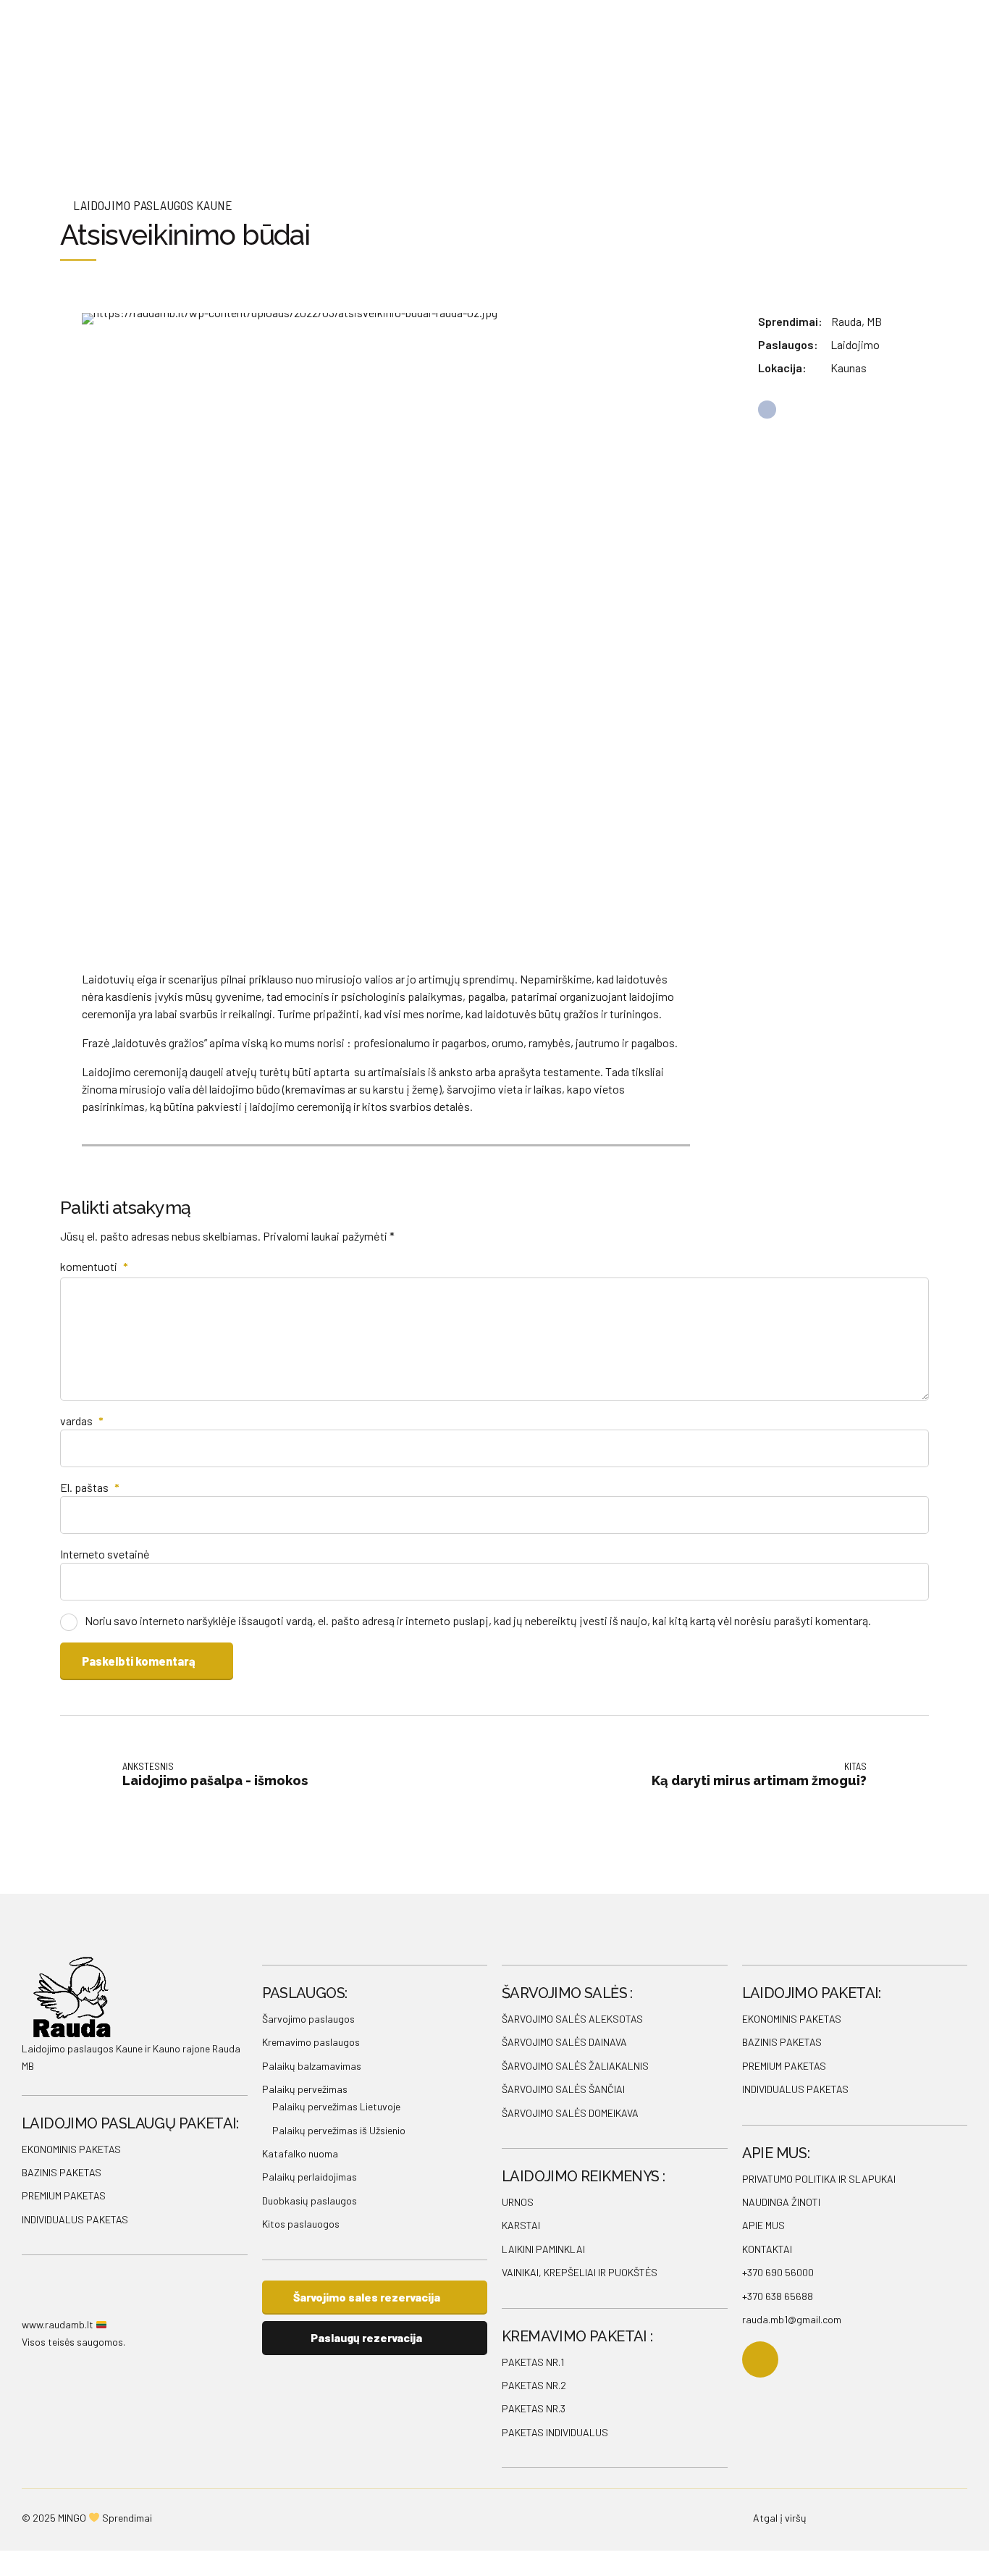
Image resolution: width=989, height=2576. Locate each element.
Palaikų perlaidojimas (310, 2177)
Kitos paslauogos (301, 2224)
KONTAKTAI (767, 2249)
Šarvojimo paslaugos (308, 2019)
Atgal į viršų (780, 2518)
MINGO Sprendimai (105, 2518)
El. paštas (90, 1487)
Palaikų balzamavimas (312, 2066)
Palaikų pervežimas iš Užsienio (339, 2130)
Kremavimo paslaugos (311, 2042)
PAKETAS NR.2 (534, 2385)
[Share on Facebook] (767, 410)
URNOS (518, 2202)
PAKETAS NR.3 (534, 2408)
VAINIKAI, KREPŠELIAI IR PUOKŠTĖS (580, 2272)
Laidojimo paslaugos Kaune (153, 205)
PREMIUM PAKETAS (64, 2195)
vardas (82, 1421)
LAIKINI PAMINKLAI (543, 2249)
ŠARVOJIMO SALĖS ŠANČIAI (563, 2089)
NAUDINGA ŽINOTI (781, 2202)
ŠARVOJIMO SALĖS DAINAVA (564, 2042)
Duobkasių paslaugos (310, 2200)
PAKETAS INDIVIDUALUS (555, 2432)
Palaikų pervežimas (305, 2089)
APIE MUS (763, 2225)
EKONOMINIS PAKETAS (71, 2149)
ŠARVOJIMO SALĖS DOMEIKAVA (570, 2113)
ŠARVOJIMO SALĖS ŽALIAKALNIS (575, 2066)
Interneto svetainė (105, 1554)
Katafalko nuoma (300, 2153)
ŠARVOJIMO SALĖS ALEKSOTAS (572, 2019)
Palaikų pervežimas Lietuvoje (336, 2106)
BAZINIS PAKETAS (62, 2172)
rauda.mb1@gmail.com (792, 2319)
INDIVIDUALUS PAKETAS (75, 2219)
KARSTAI (521, 2225)
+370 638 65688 (778, 2296)
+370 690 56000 (778, 2272)
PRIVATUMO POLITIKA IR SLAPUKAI (819, 2179)
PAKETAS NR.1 (533, 2362)
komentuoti (94, 1266)
